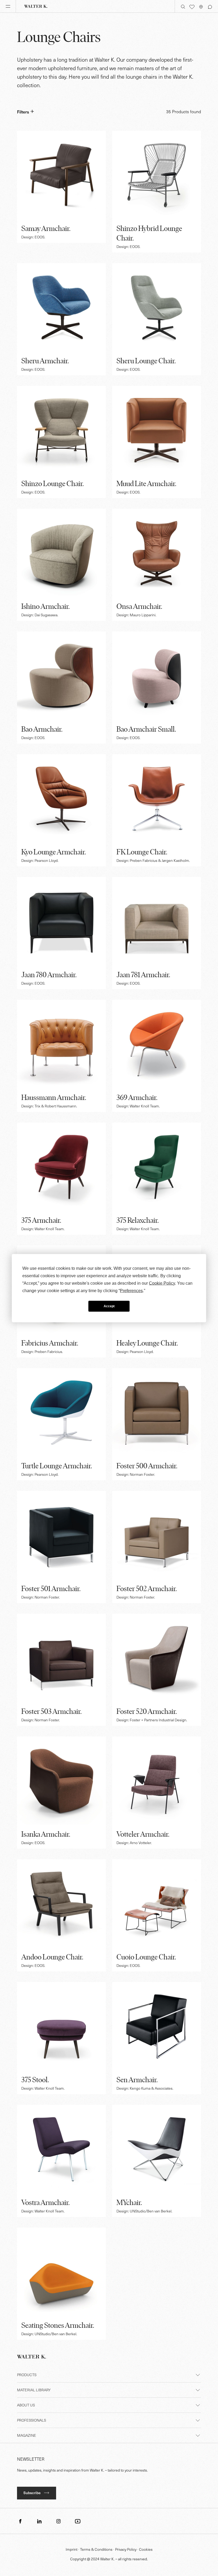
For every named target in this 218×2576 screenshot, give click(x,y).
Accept (109, 1306)
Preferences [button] (131, 1290)
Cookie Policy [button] (162, 1283)
